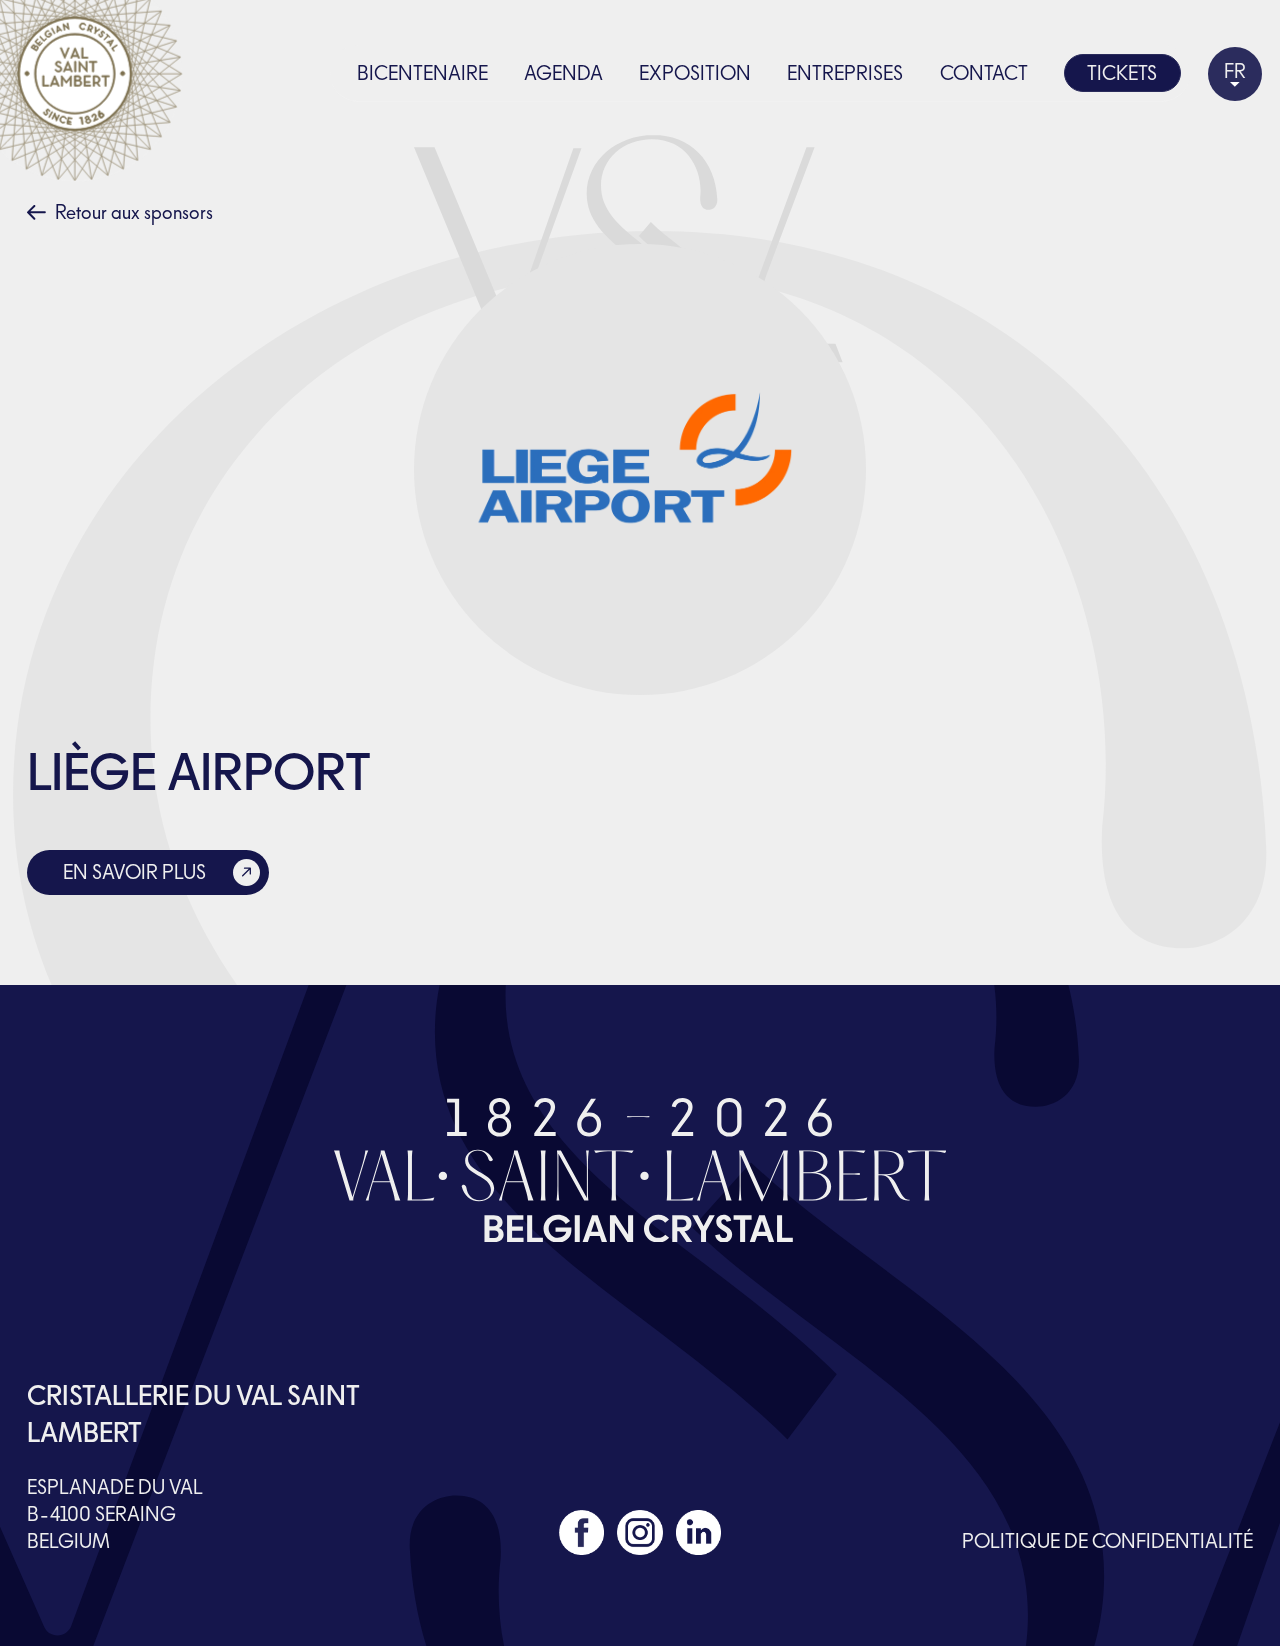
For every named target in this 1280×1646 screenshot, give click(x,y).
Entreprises (845, 73)
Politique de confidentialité (1107, 1541)
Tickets (1122, 73)
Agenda (563, 73)
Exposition (695, 73)
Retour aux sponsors (134, 212)
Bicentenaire (422, 73)
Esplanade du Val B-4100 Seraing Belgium (115, 1514)
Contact (984, 73)
